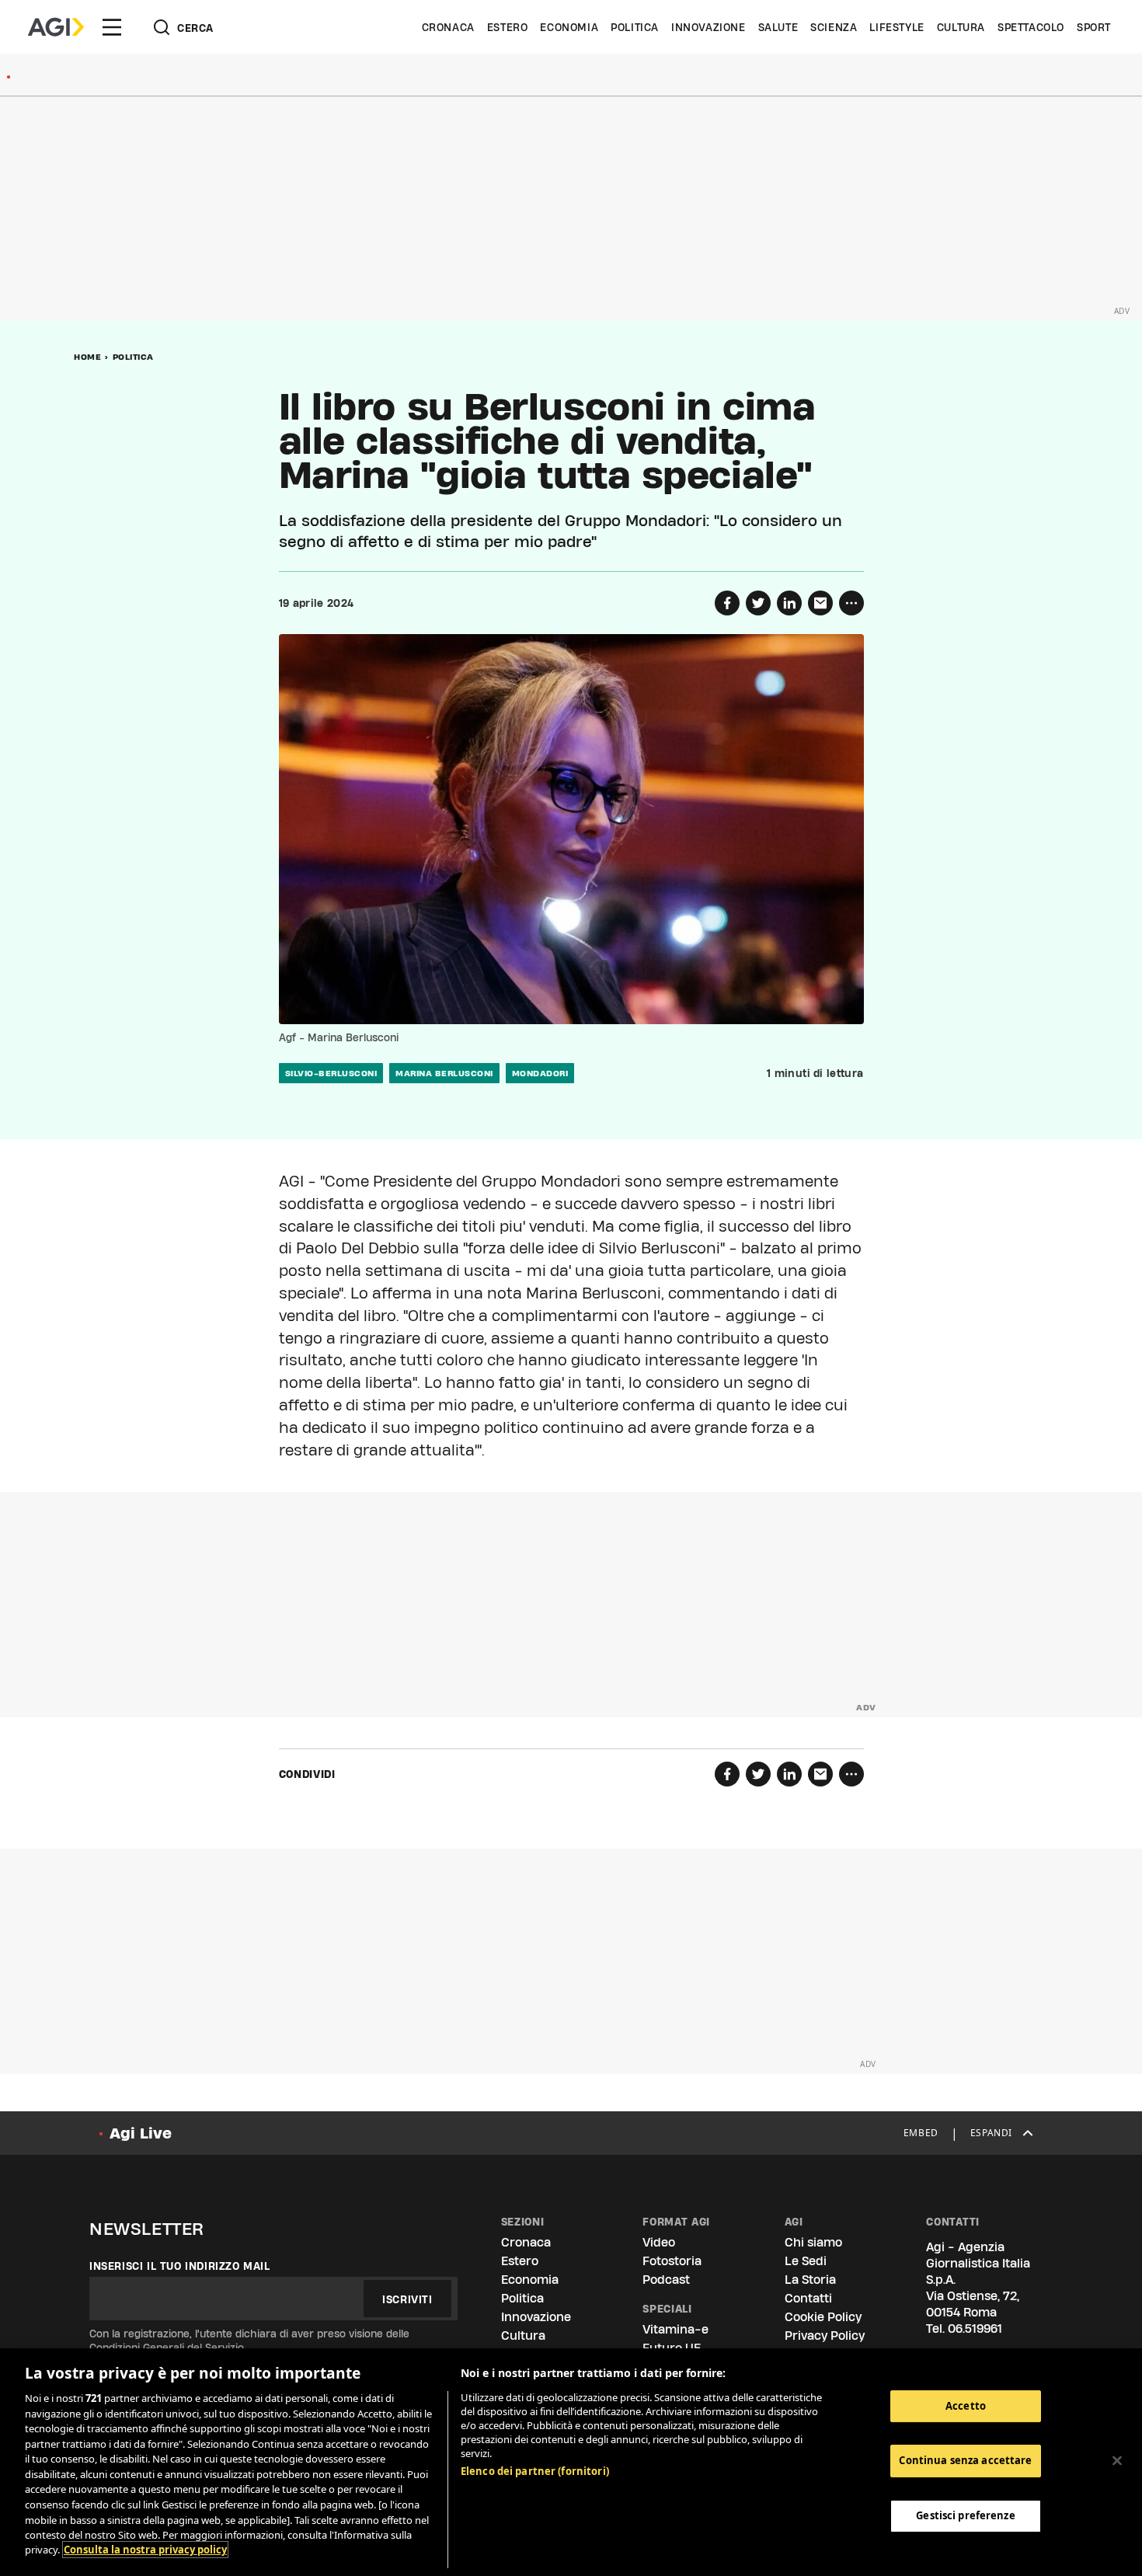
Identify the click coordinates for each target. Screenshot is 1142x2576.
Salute (778, 27)
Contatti (808, 2298)
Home (87, 357)
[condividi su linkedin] (789, 603)
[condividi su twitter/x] (758, 603)
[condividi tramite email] (820, 603)
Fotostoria (672, 2261)
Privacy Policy (825, 2335)
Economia (569, 27)
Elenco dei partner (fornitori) (535, 2471)
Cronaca (448, 27)
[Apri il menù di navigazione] (112, 27)
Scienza (834, 27)
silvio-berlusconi (331, 1073)
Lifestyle (897, 27)
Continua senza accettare (965, 2460)
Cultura (961, 27)
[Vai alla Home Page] (56, 27)
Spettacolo (1031, 27)
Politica (635, 27)
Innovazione (709, 27)
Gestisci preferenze (965, 2515)
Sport (1094, 27)
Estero (508, 27)
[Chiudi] (1117, 2460)
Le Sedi (806, 2261)
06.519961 (975, 2329)
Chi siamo (813, 2242)
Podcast (666, 2280)
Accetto (966, 2406)
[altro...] (851, 603)
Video (659, 2242)
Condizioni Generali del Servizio (167, 2348)
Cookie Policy (823, 2317)
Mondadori (540, 1073)
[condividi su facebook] (727, 603)
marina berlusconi (444, 1073)
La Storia (810, 2280)
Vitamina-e (675, 2329)
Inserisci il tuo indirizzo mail (180, 2266)
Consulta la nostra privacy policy (145, 2550)
